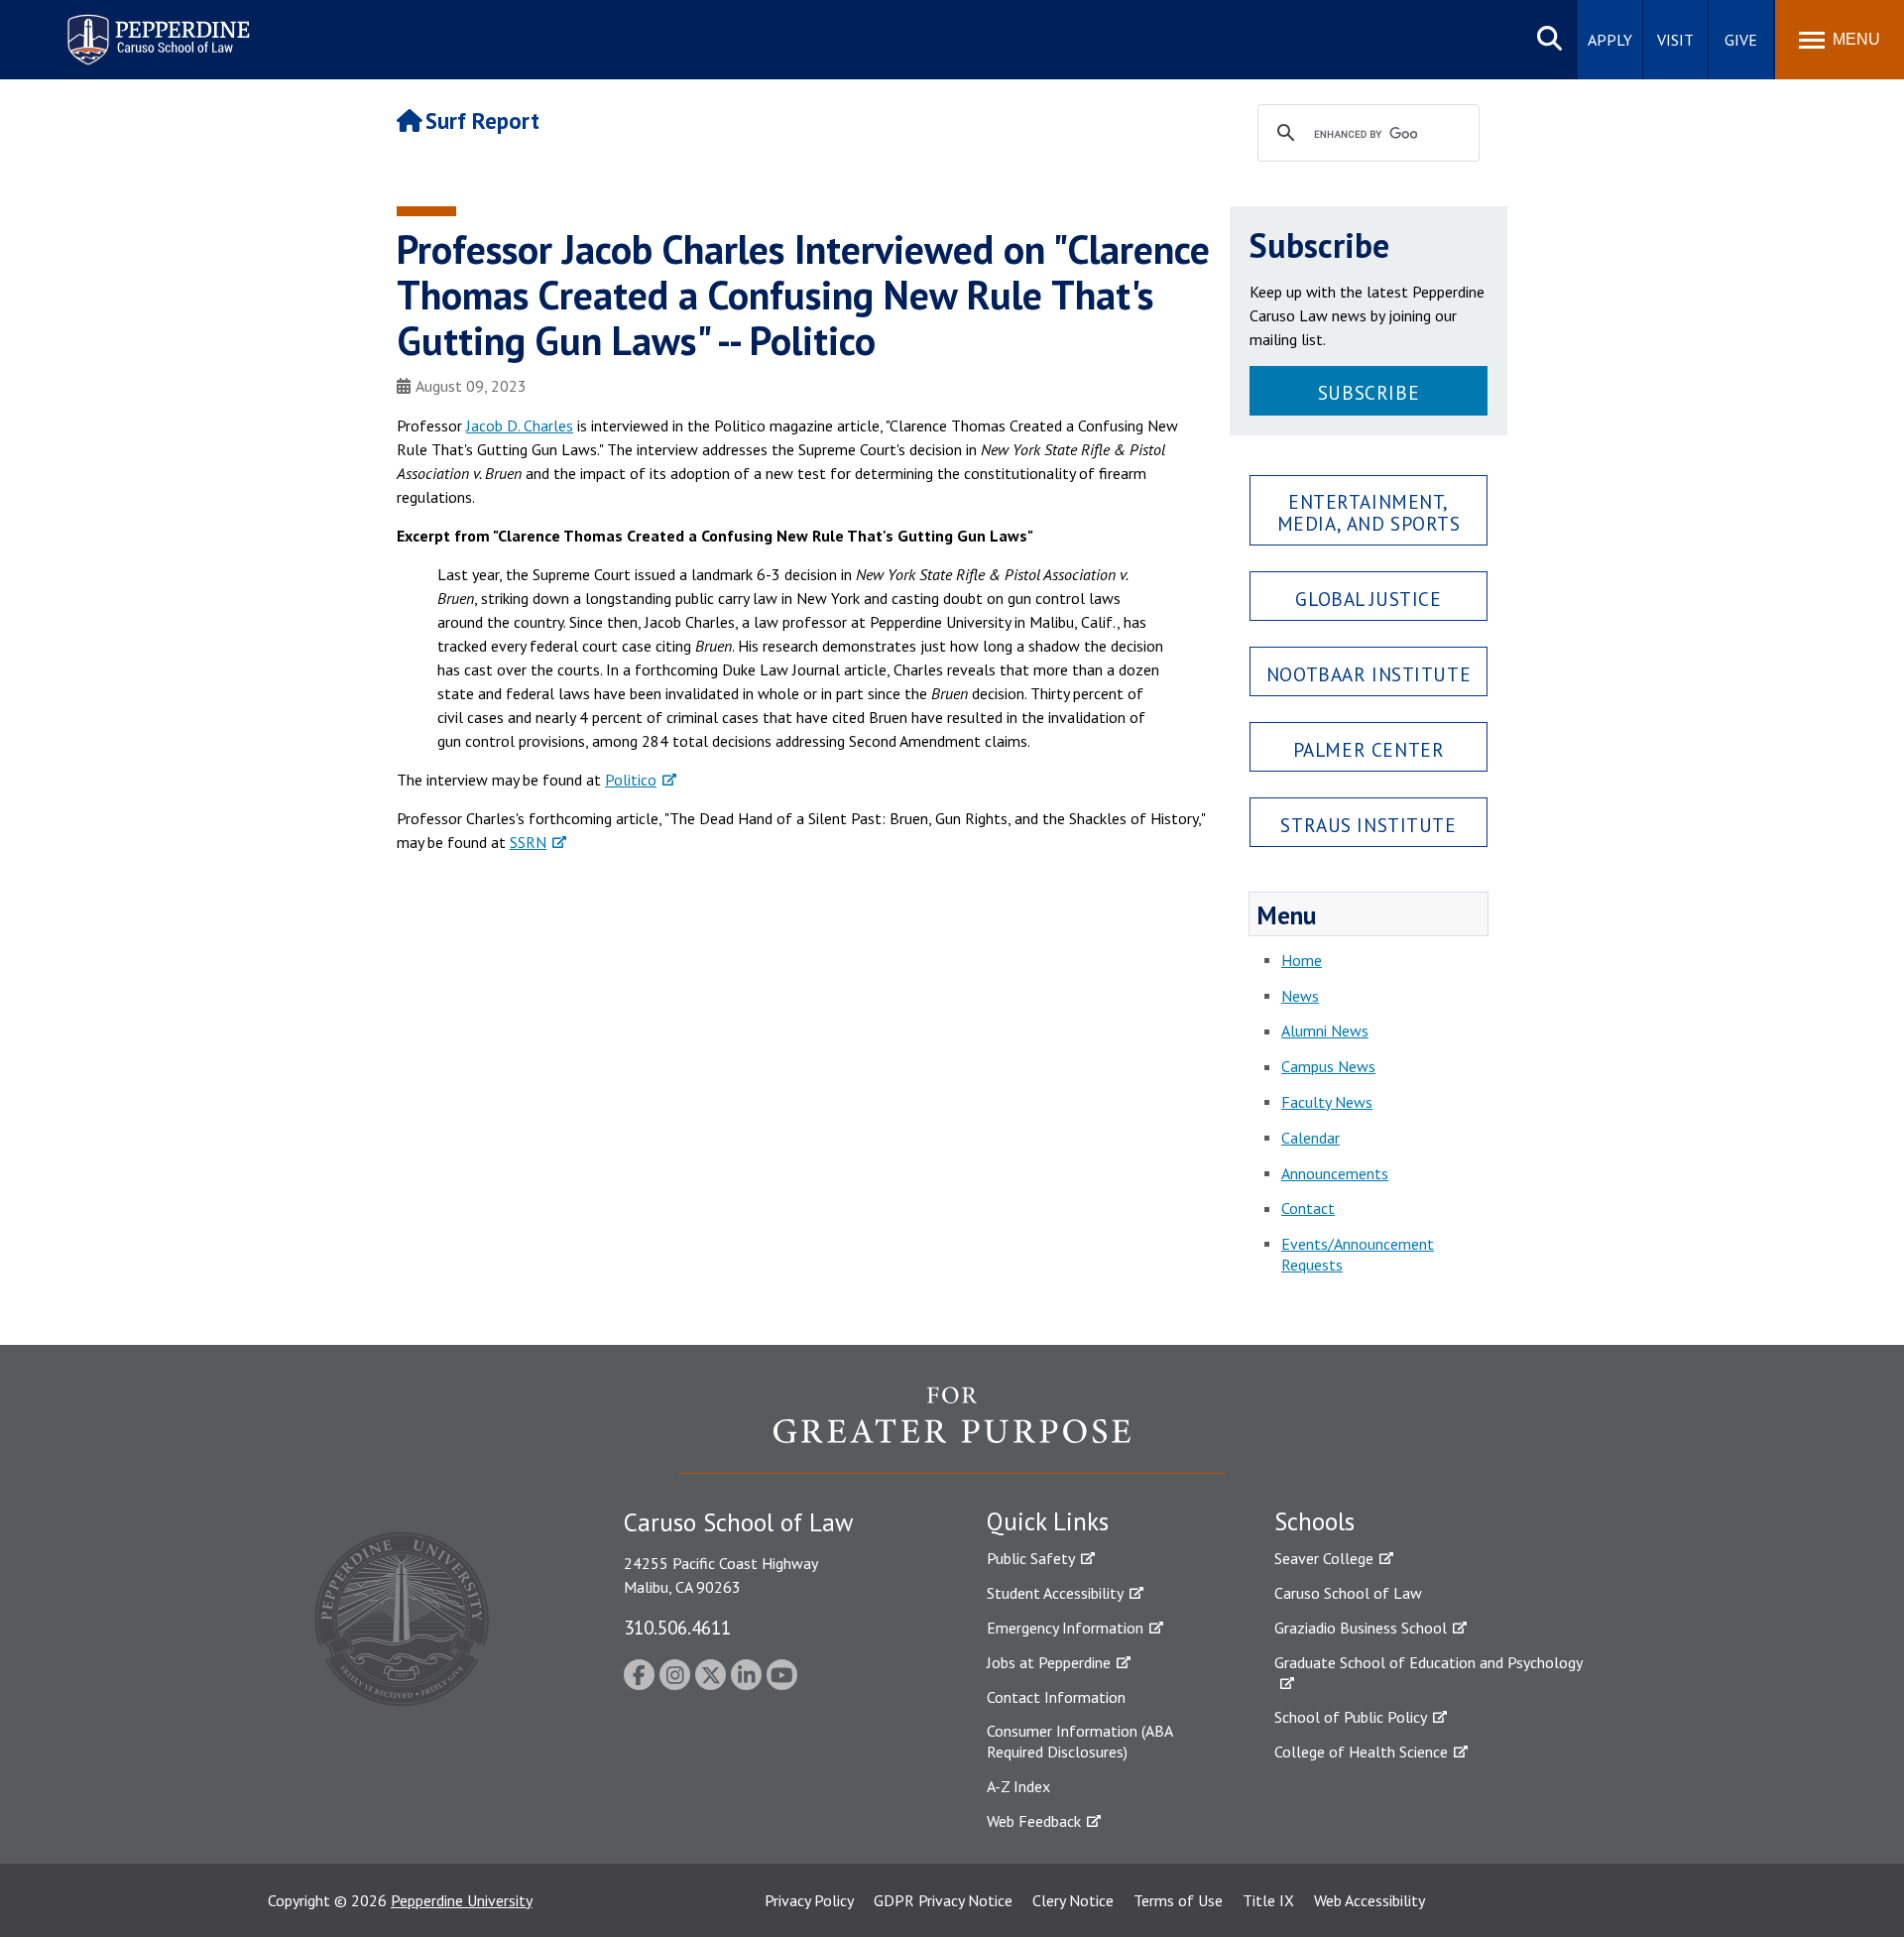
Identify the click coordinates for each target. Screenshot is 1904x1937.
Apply (1610, 40)
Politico (631, 780)
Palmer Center (1369, 749)
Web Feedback (1034, 1821)
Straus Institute (1368, 825)
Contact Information (1056, 1697)
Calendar (1310, 1138)
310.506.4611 (677, 1627)
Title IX (1268, 1900)
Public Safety (1031, 1558)
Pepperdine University (462, 1900)
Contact (1308, 1208)
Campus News (1328, 1066)
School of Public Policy (1351, 1717)
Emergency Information (1065, 1628)
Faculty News (1327, 1102)
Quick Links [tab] (1048, 1521)
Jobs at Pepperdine (1049, 1662)
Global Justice (1368, 599)
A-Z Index (1018, 1786)
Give (1741, 40)
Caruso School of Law (1348, 1593)
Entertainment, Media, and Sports (1369, 512)
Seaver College (1324, 1558)
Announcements (1335, 1173)
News (1300, 996)
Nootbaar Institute (1368, 674)
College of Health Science (1361, 1752)
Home (1302, 960)
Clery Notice (1073, 1900)
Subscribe (1368, 392)
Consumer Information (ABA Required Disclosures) (1079, 1741)
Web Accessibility (1369, 1900)
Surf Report (482, 121)
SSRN (528, 842)
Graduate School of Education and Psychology (1428, 1662)
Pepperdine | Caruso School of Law (155, 27)
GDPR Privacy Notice (943, 1900)
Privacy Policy (809, 1900)
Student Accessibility (1055, 1593)
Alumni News (1325, 1030)
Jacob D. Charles (520, 425)
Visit (1675, 40)
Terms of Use (1178, 1900)
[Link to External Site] (952, 1429)
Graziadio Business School (1361, 1628)
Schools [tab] (1314, 1521)
